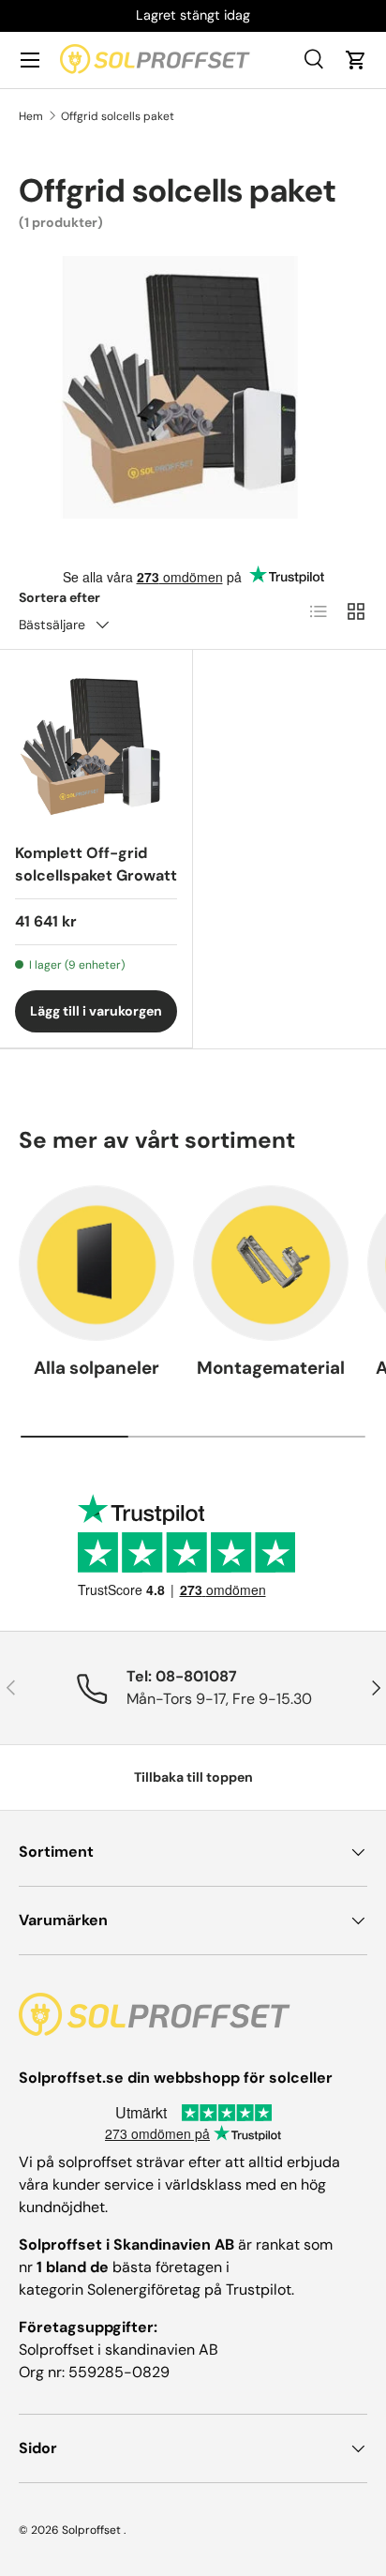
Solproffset (91, 2530)
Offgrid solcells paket (118, 116)
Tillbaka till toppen (193, 1777)
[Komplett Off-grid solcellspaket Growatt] (96, 746)
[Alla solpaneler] (96, 1263)
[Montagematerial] (271, 1263)
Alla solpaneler (96, 1368)
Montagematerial (271, 1368)
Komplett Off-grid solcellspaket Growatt (96, 864)
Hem (31, 116)
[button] (356, 60)
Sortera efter (59, 597)
